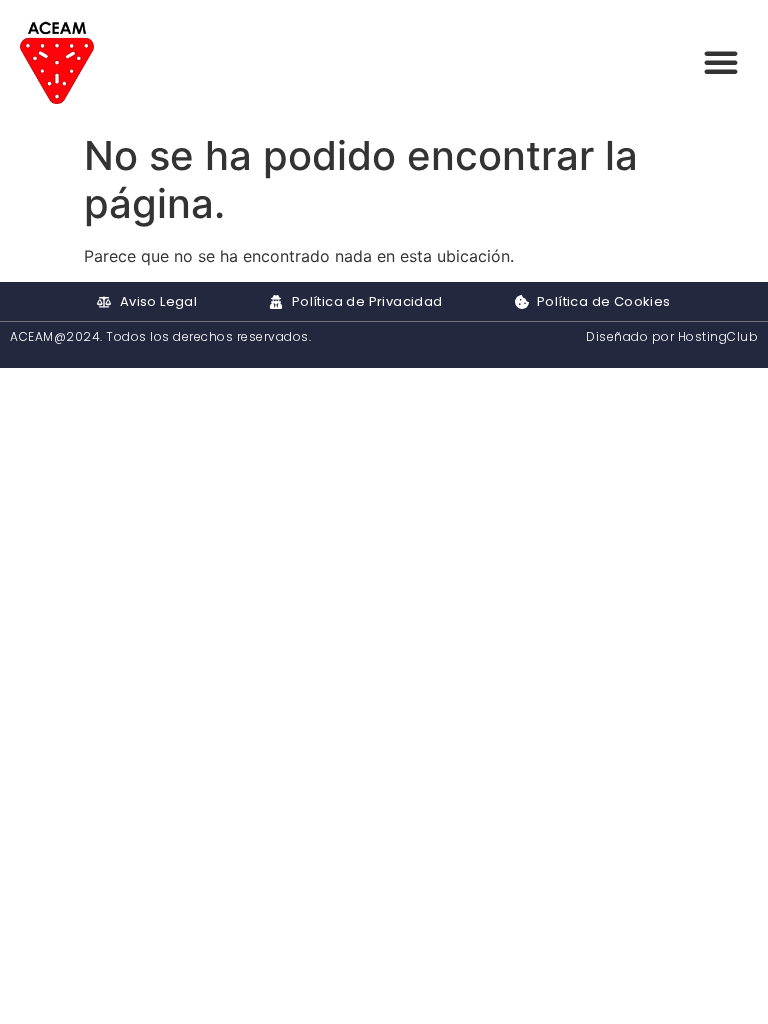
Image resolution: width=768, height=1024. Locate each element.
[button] (721, 62)
